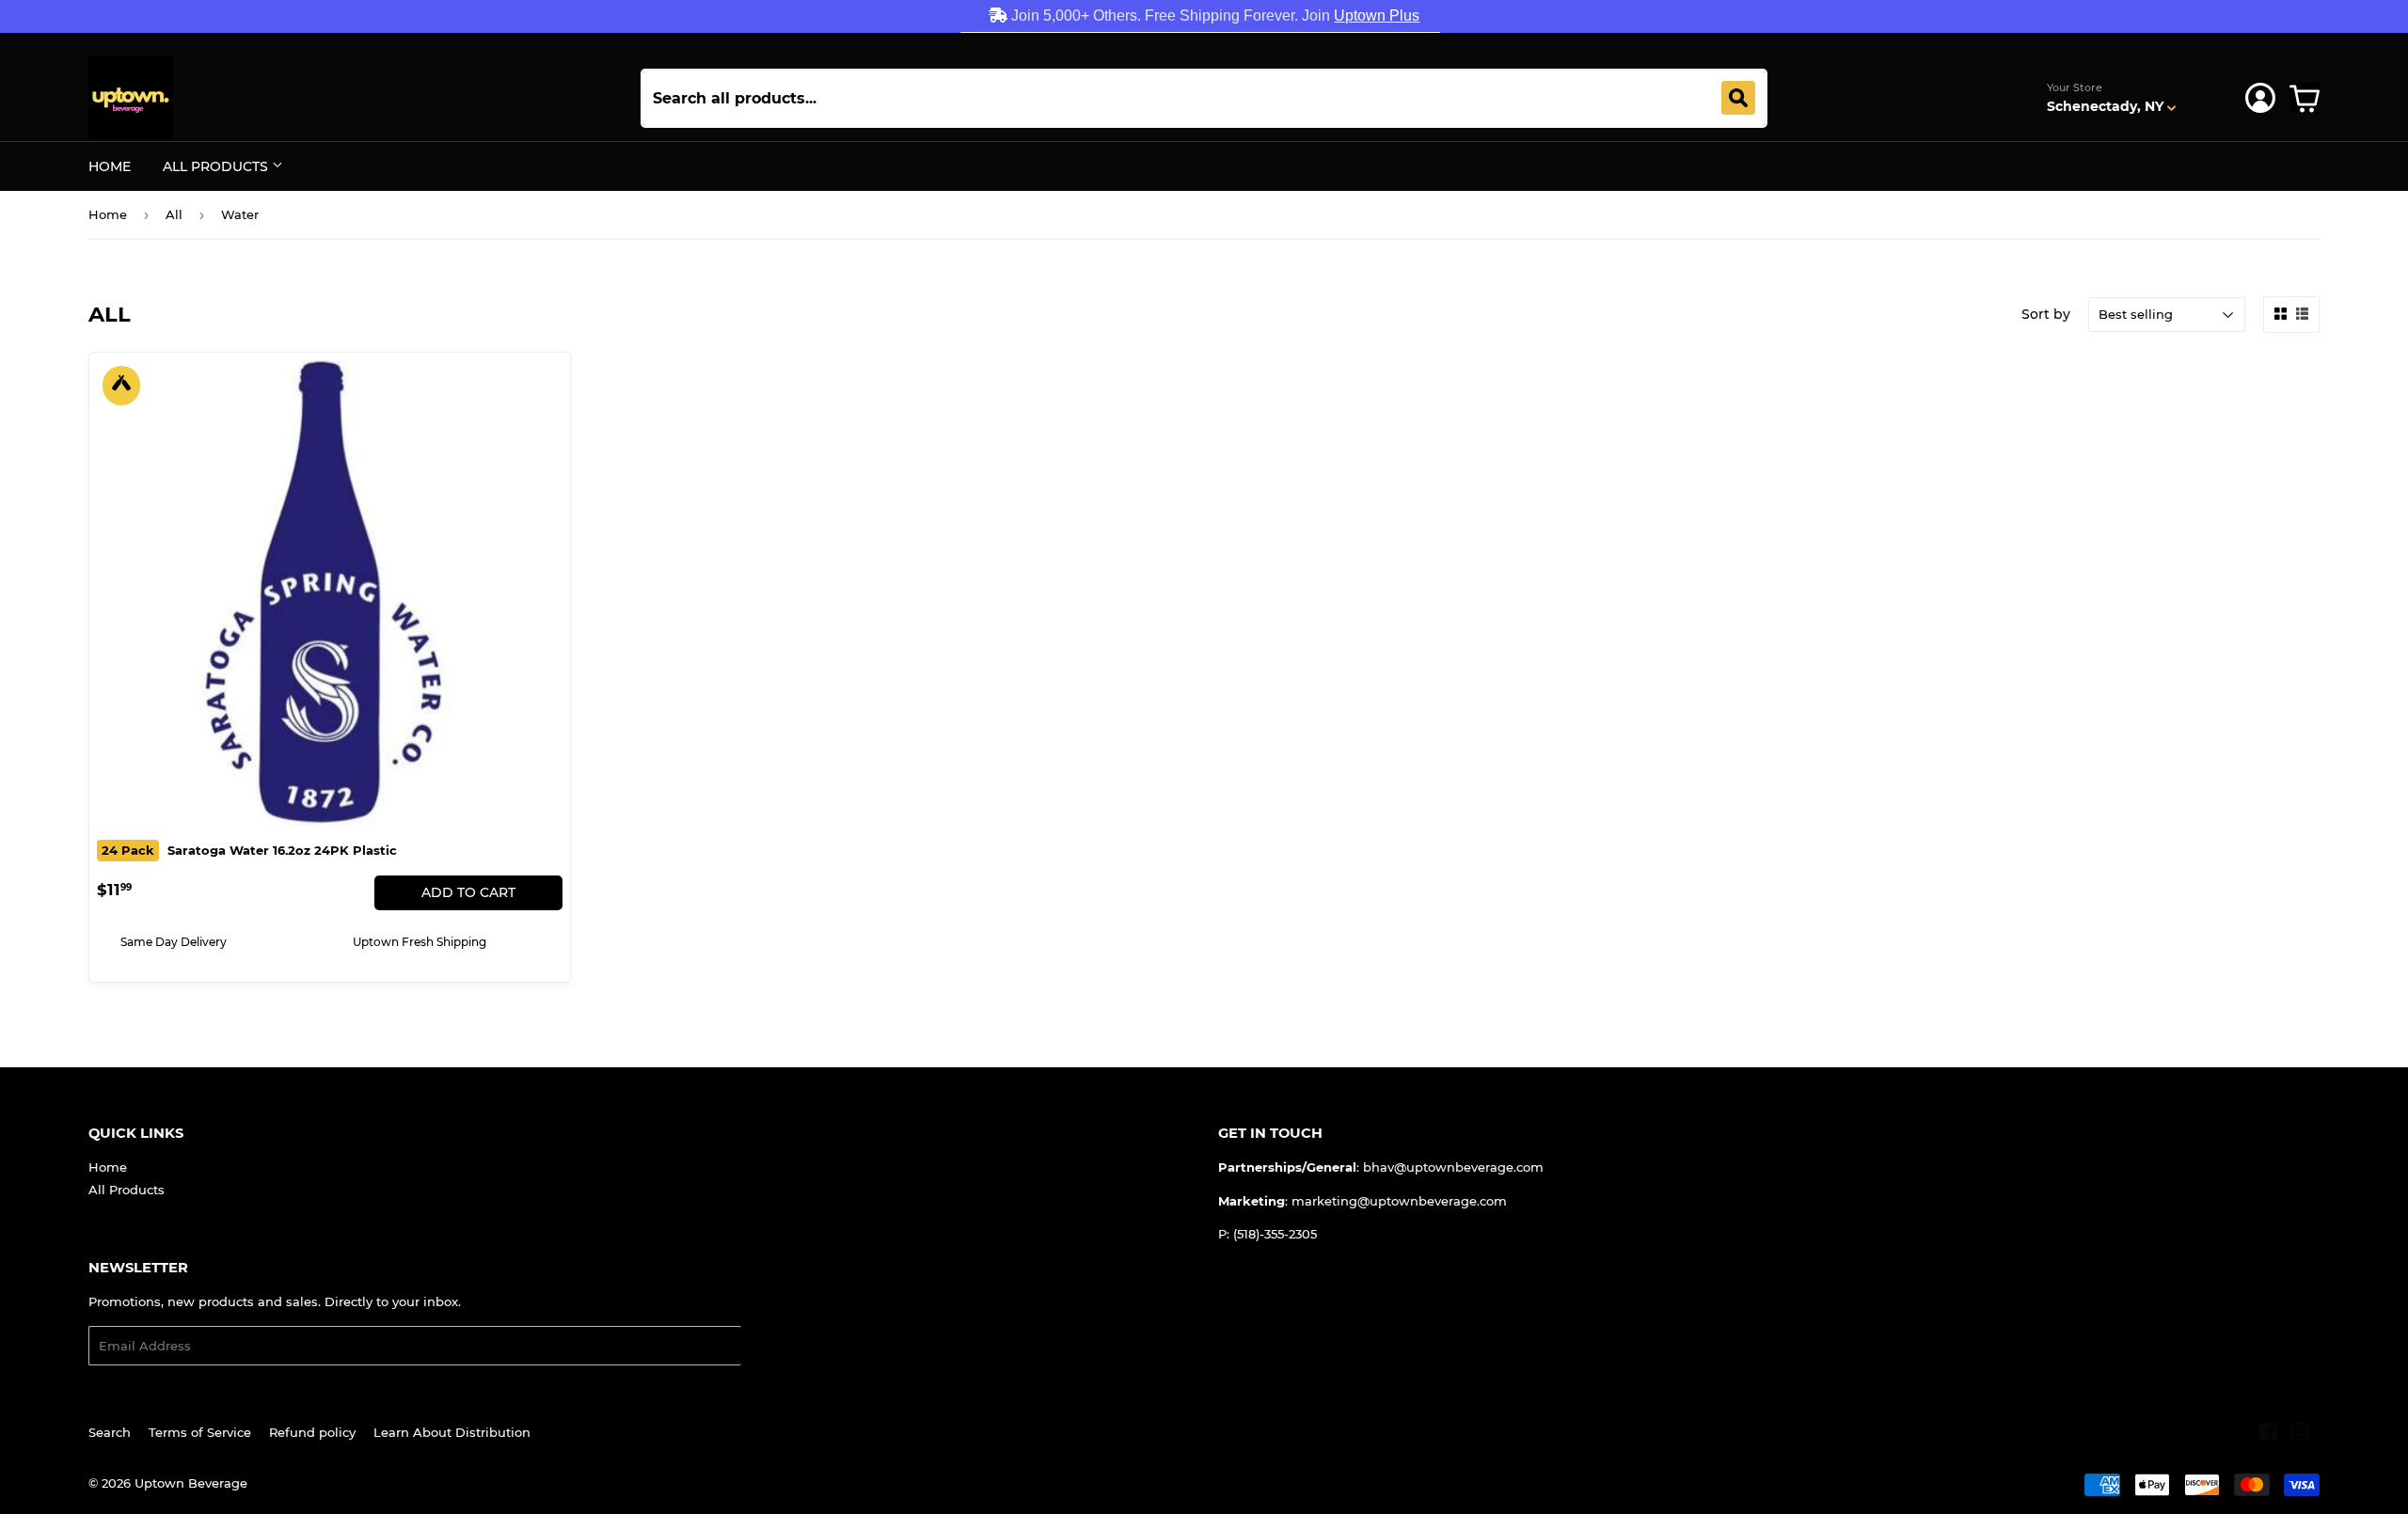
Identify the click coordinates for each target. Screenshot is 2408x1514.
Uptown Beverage (191, 1483)
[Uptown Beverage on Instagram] (2301, 1434)
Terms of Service (200, 1432)
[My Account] (2260, 98)
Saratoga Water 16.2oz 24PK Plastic (249, 850)
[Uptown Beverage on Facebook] (2268, 1434)
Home (110, 166)
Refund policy (312, 1432)
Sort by (2046, 314)
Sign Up (777, 1346)
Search (110, 1432)
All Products (217, 166)
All (174, 214)
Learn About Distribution (452, 1432)
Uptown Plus (1377, 16)
